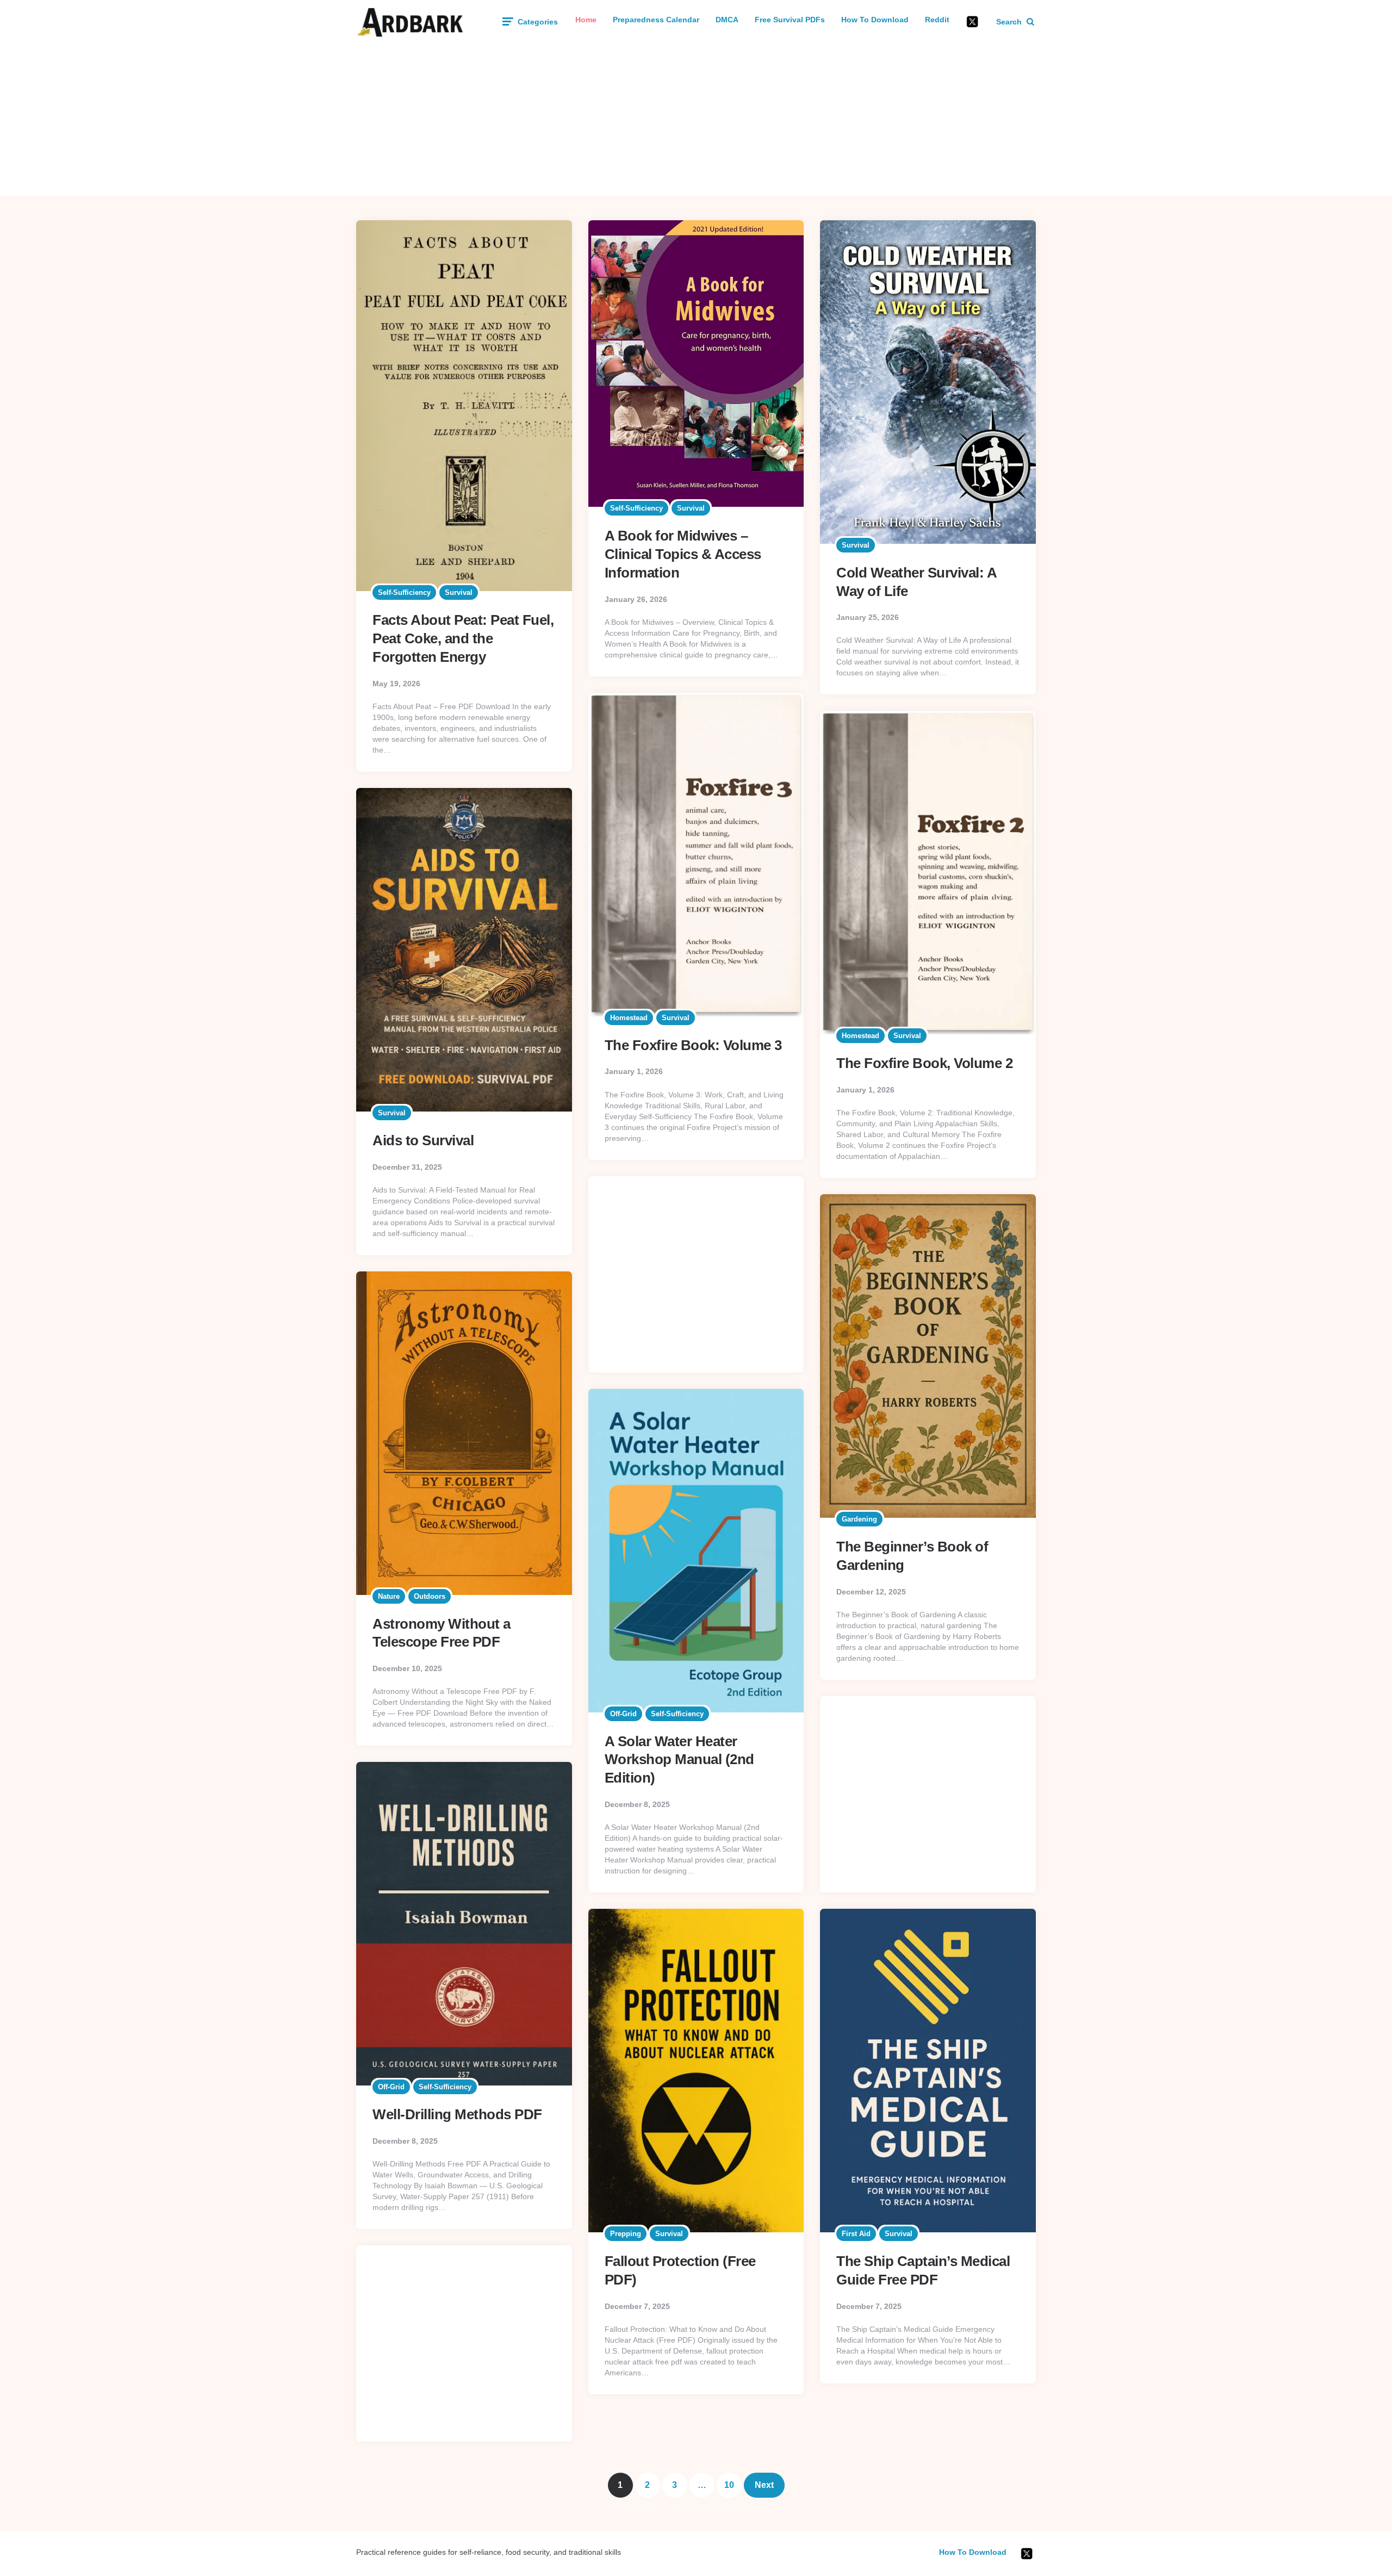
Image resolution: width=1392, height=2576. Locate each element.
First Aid (856, 2234)
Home (586, 20)
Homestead (629, 1018)
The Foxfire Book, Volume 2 (924, 1063)
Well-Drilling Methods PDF (457, 2114)
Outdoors (430, 1596)
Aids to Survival (423, 1140)
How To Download (875, 20)
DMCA (727, 20)
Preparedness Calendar (656, 20)
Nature (389, 1596)
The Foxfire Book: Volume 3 (693, 1045)
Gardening (859, 1519)
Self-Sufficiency (404, 592)
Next (764, 2485)
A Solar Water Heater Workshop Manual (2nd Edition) (679, 1760)
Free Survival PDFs (790, 20)
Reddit (937, 20)
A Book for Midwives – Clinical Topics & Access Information (683, 554)
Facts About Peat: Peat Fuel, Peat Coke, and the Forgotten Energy (463, 638)
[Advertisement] (696, 120)
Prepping (626, 2234)
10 (729, 2485)
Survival (459, 592)
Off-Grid (623, 1714)
